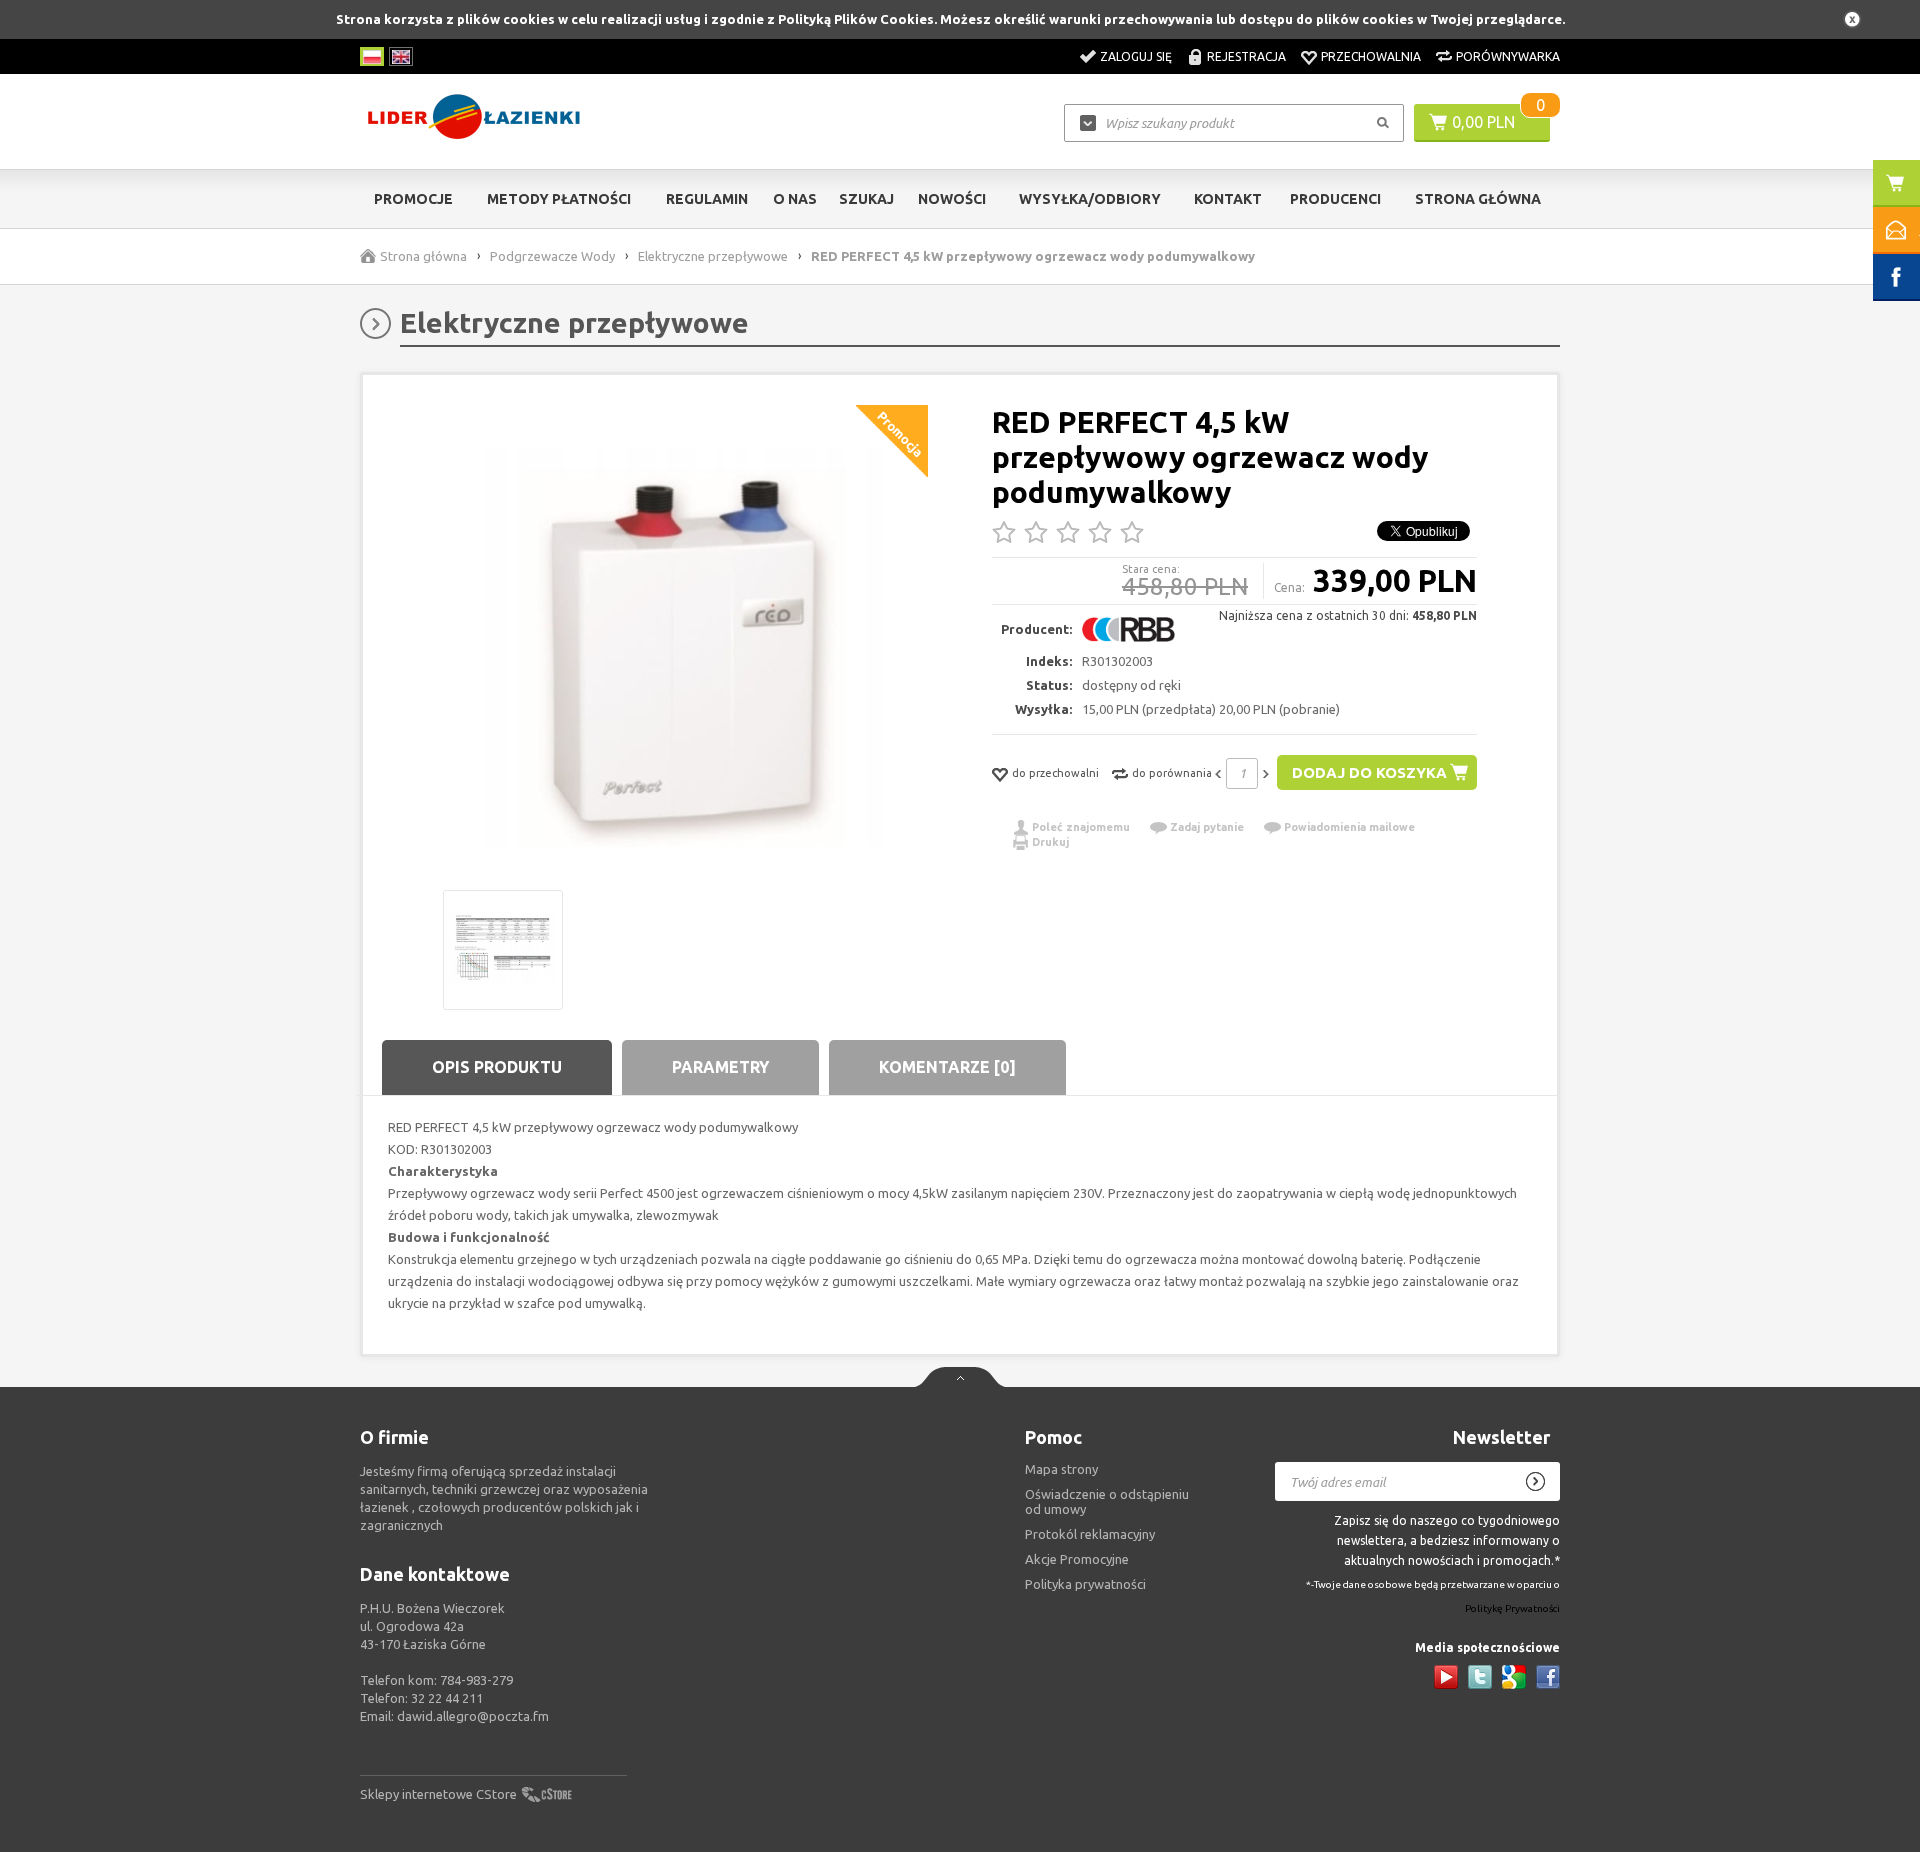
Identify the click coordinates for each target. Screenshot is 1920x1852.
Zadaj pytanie (1207, 827)
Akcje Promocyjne (1077, 1559)
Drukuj (1050, 842)
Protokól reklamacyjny (1090, 1534)
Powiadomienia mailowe (1349, 827)
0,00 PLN (1483, 122)
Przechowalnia (1371, 56)
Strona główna (1478, 199)
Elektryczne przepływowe (713, 256)
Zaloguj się (1136, 56)
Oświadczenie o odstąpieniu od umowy (1107, 1501)
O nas (795, 199)
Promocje (413, 199)
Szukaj (866, 199)
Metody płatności (559, 199)
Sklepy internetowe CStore (438, 1794)
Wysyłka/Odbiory (1090, 199)
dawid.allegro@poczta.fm (473, 1716)
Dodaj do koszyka (1369, 772)
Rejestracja (1246, 56)
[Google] (1514, 1677)
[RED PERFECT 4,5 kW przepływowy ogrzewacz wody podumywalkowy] (685, 647)
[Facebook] (1548, 1677)
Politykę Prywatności (1512, 1609)
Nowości (952, 199)
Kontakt (1228, 199)
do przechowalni (1055, 773)
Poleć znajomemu (1081, 827)
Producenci (1335, 199)
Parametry (720, 1067)
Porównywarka (1508, 56)
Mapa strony (1061, 1469)
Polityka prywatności (1085, 1584)
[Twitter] (1480, 1677)
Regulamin (707, 199)
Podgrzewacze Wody (552, 256)
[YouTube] (1446, 1677)
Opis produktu (497, 1067)
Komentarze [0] (947, 1067)
